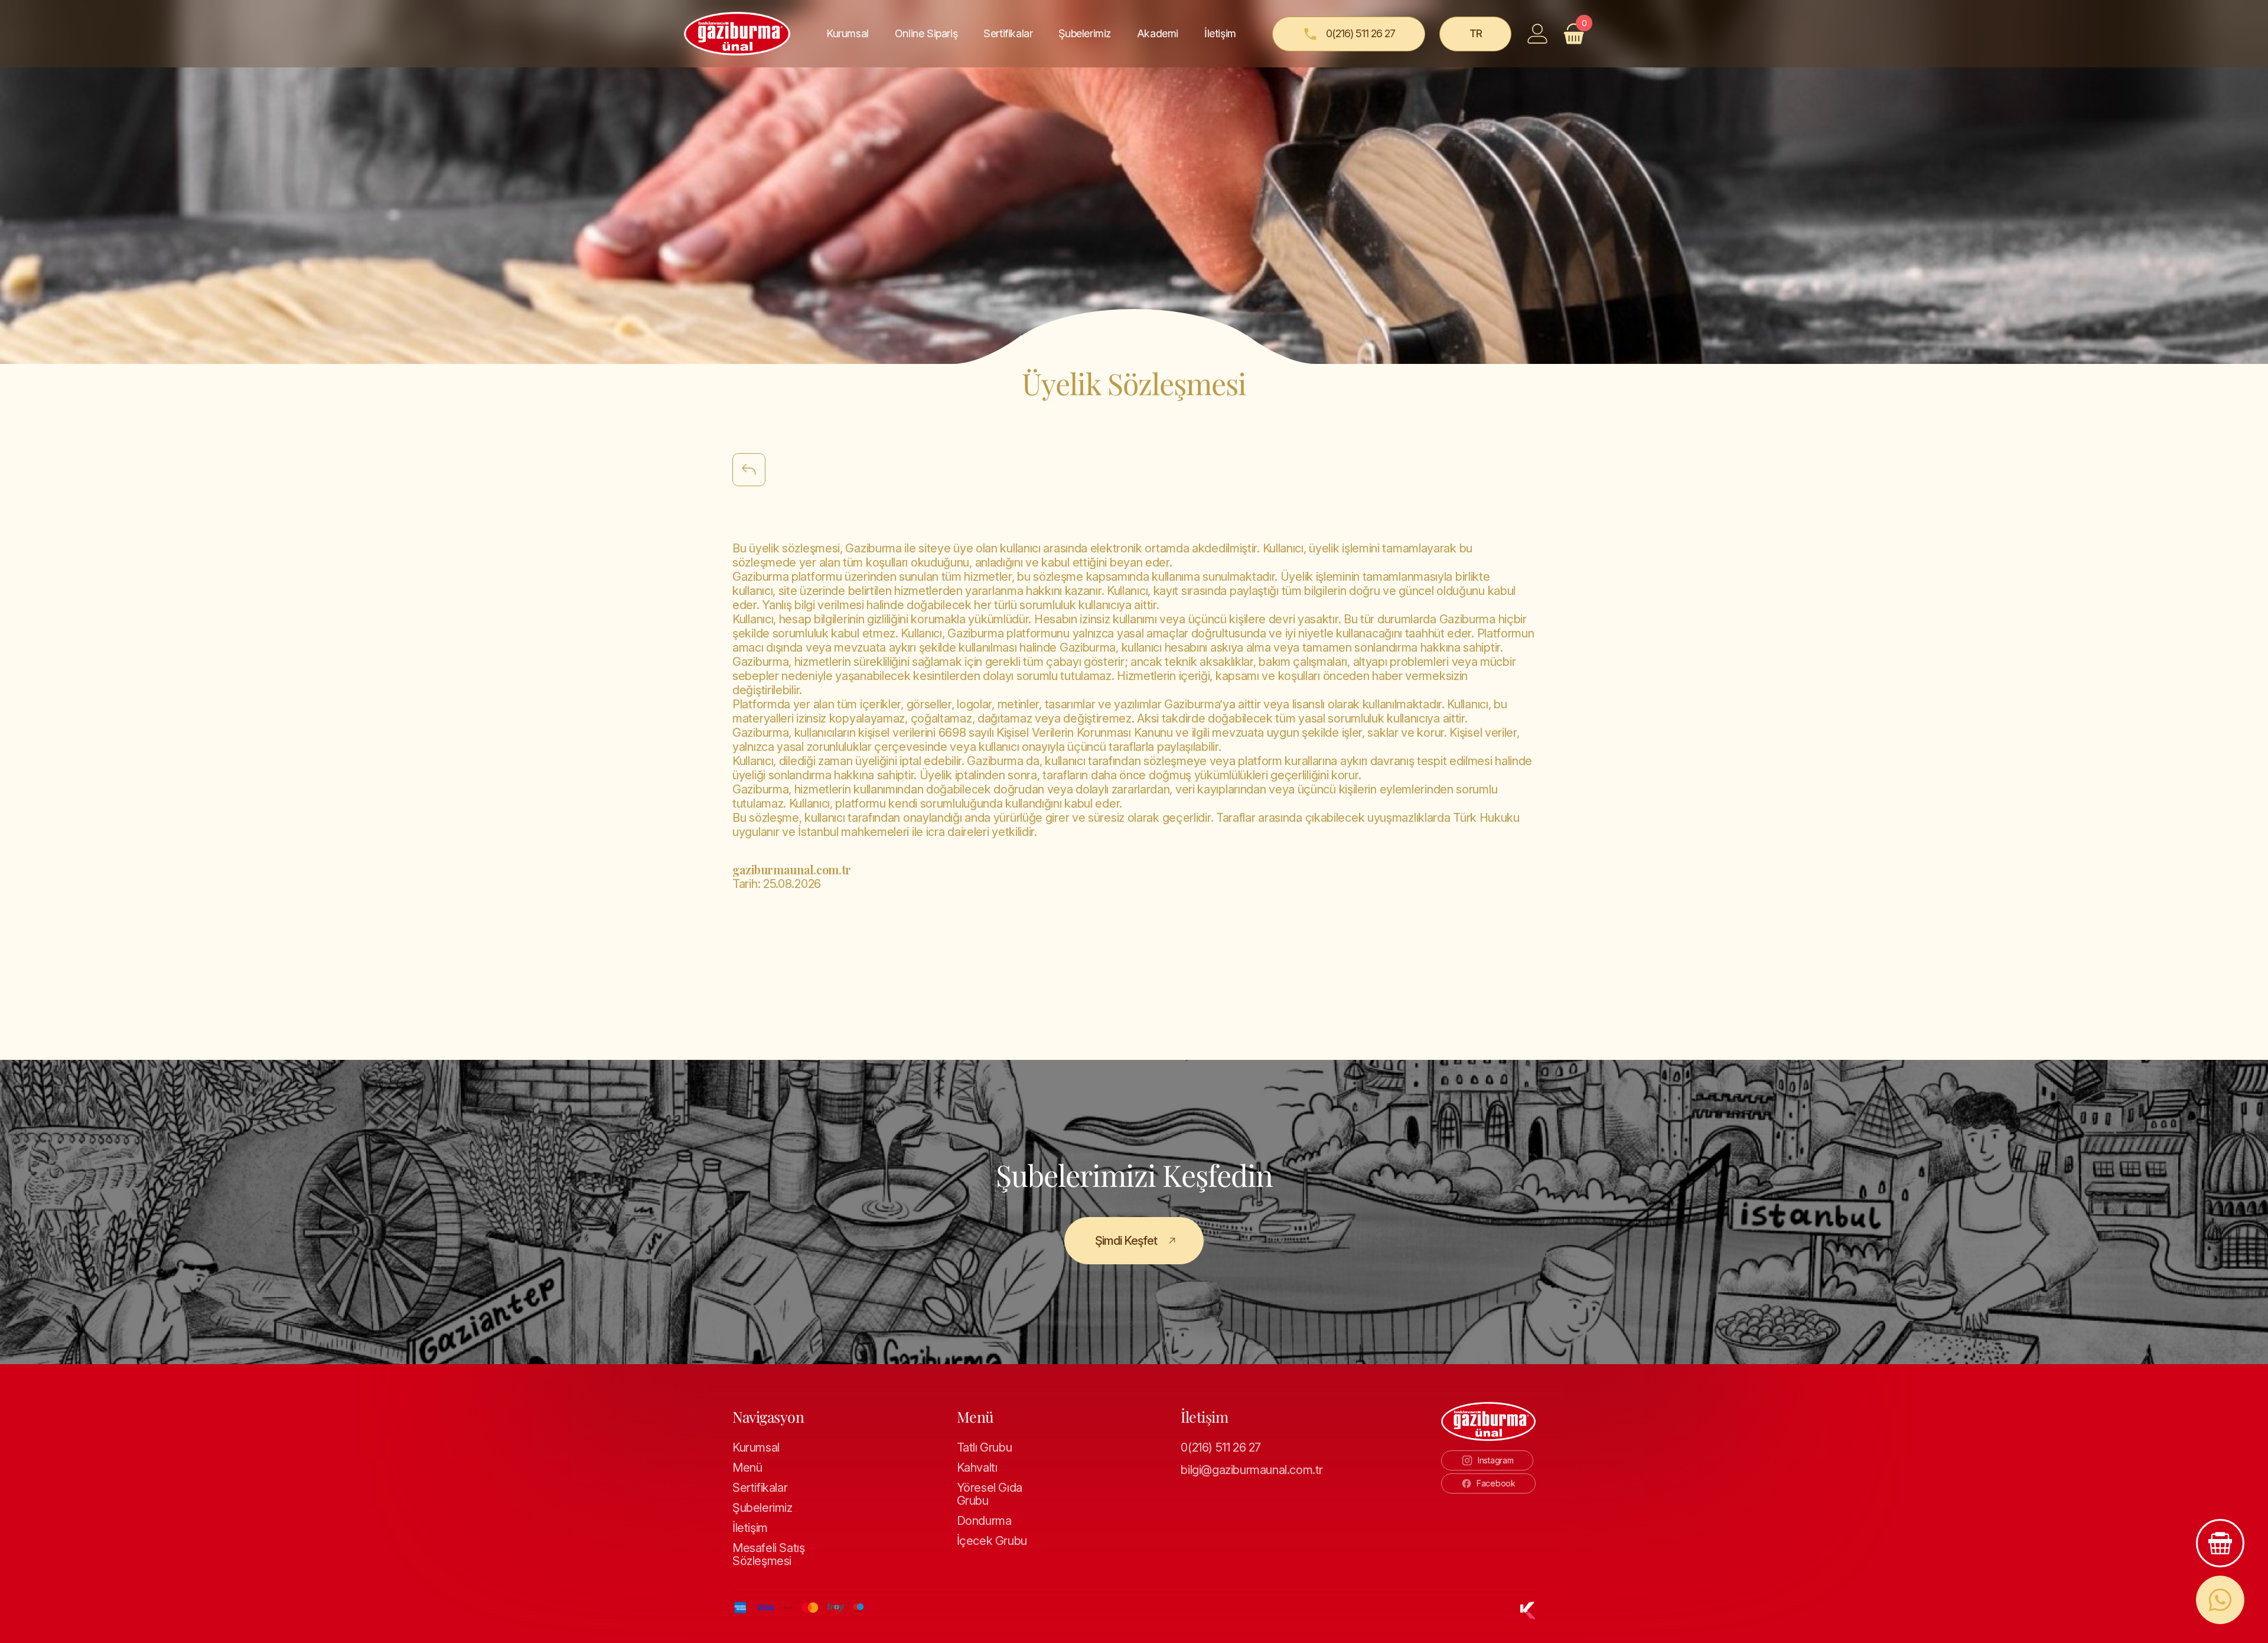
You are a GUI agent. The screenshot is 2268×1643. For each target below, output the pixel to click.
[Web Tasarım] (1528, 1611)
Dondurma (984, 1521)
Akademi (1158, 33)
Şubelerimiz (1085, 33)
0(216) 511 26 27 (1221, 1447)
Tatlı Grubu (985, 1447)
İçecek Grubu (992, 1541)
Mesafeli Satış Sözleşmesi (768, 1554)
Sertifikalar (1008, 33)
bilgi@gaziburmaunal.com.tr (1244, 1470)
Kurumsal (756, 1447)
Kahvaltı (977, 1468)
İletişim (1220, 33)
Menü (747, 1468)
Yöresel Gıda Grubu (990, 1494)
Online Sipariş (926, 33)
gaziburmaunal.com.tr (792, 870)
